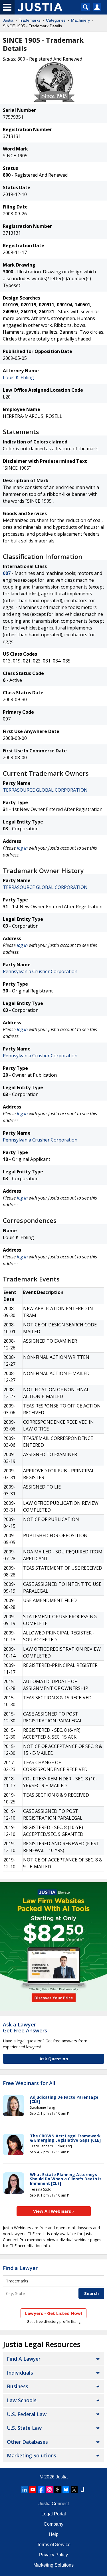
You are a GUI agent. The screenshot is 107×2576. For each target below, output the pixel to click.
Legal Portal (54, 2514)
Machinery (80, 20)
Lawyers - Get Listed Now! (53, 2313)
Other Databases (27, 2442)
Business (18, 2386)
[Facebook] (41, 2490)
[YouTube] (33, 2490)
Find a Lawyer (20, 2268)
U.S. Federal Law (27, 2414)
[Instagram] (49, 2490)
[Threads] (58, 2490)
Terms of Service (54, 2545)
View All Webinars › (53, 2211)
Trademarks (30, 20)
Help (54, 2534)
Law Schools (22, 2400)
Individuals (20, 2373)
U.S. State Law (24, 2428)
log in (22, 848)
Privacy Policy (53, 2555)
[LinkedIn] (25, 2490)
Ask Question (54, 2059)
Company (53, 2524)
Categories (56, 20)
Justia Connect (54, 2504)
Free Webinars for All (29, 2083)
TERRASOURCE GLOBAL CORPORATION (45, 790)
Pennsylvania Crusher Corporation (40, 971)
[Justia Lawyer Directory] (82, 2490)
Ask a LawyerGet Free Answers (25, 2028)
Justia (8, 20)
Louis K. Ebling (18, 377)
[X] (74, 2490)
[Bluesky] (66, 2490)
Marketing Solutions (32, 2455)
